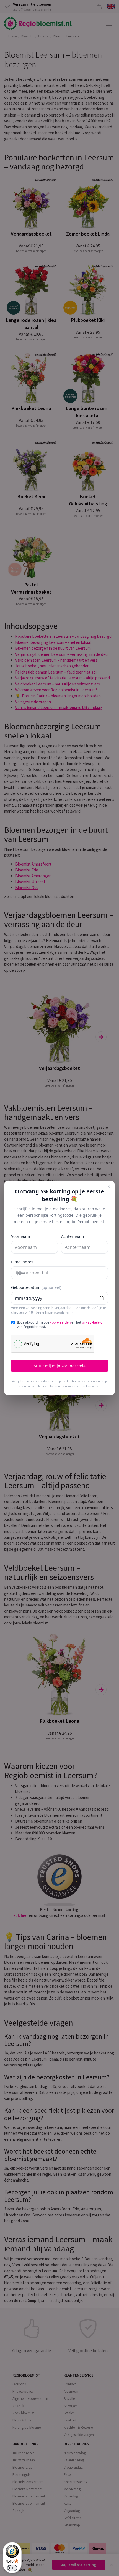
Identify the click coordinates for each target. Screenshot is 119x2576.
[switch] (12, 2568)
